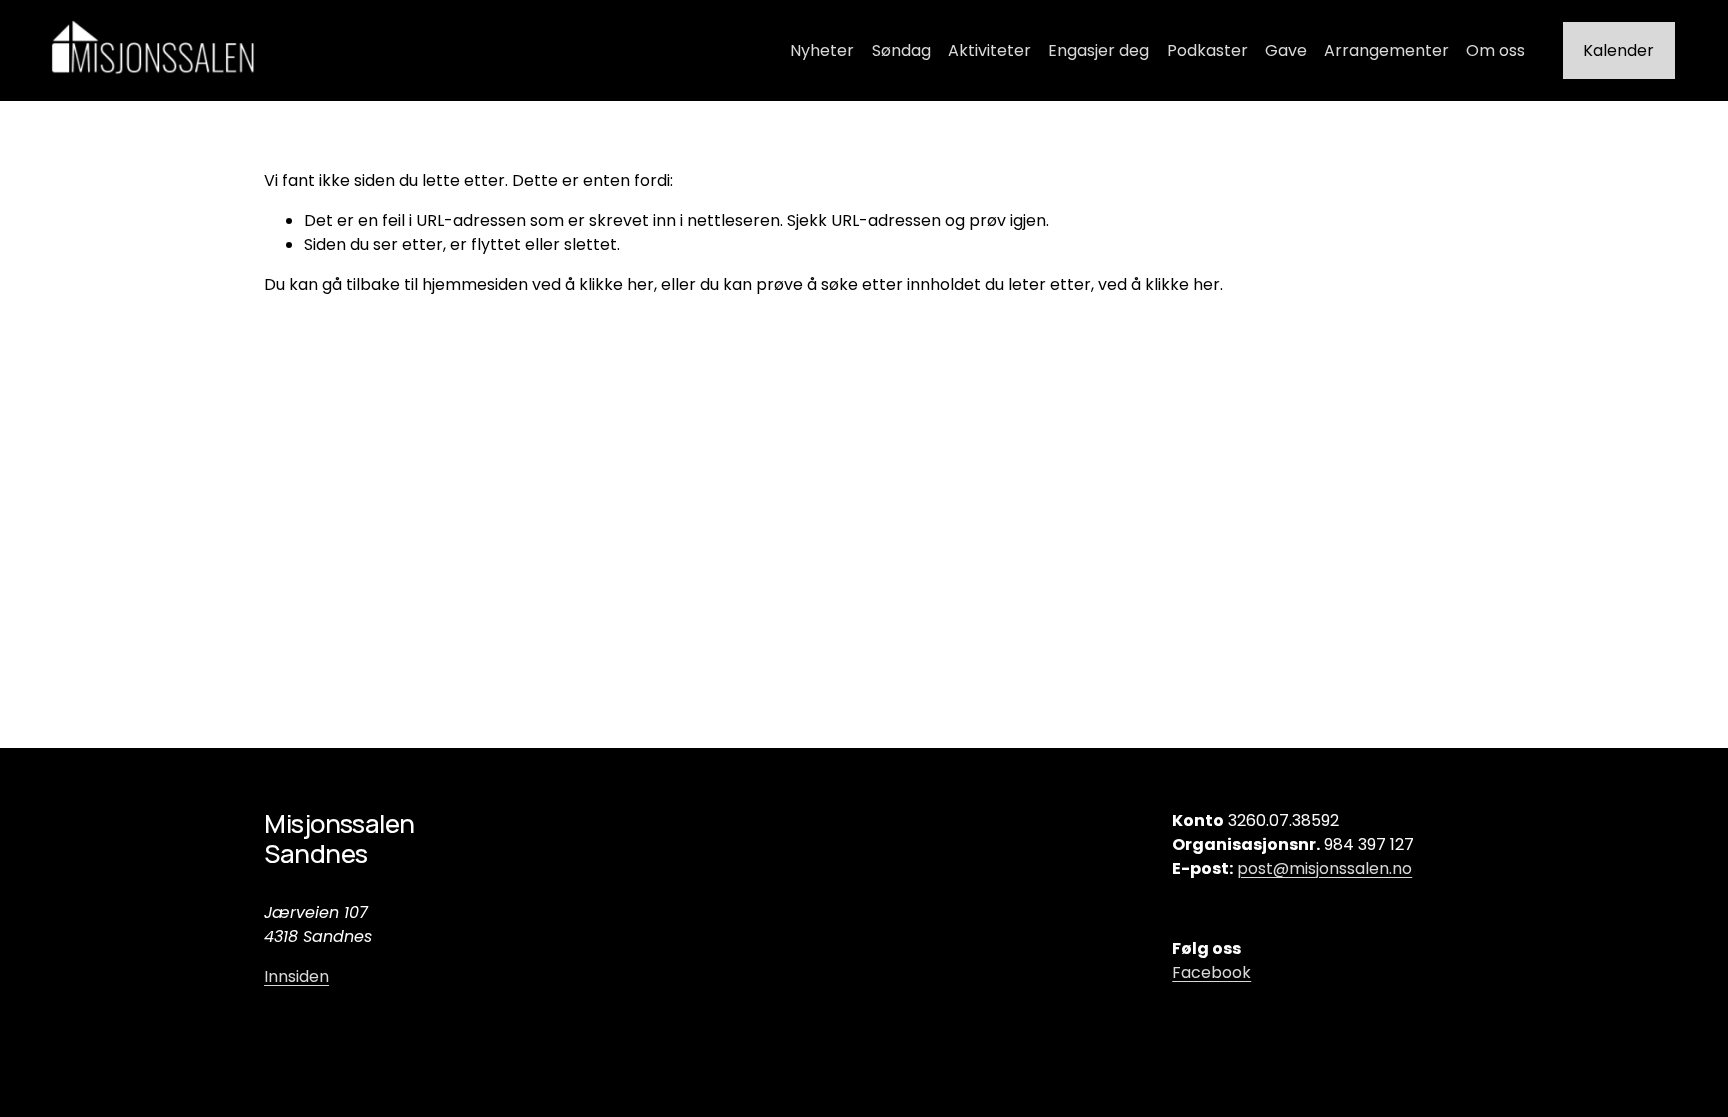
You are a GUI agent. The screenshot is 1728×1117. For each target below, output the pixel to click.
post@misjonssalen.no (1324, 868)
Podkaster (1207, 50)
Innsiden (296, 976)
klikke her (616, 284)
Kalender (1618, 50)
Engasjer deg (1098, 50)
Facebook (1211, 972)
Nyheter (822, 50)
